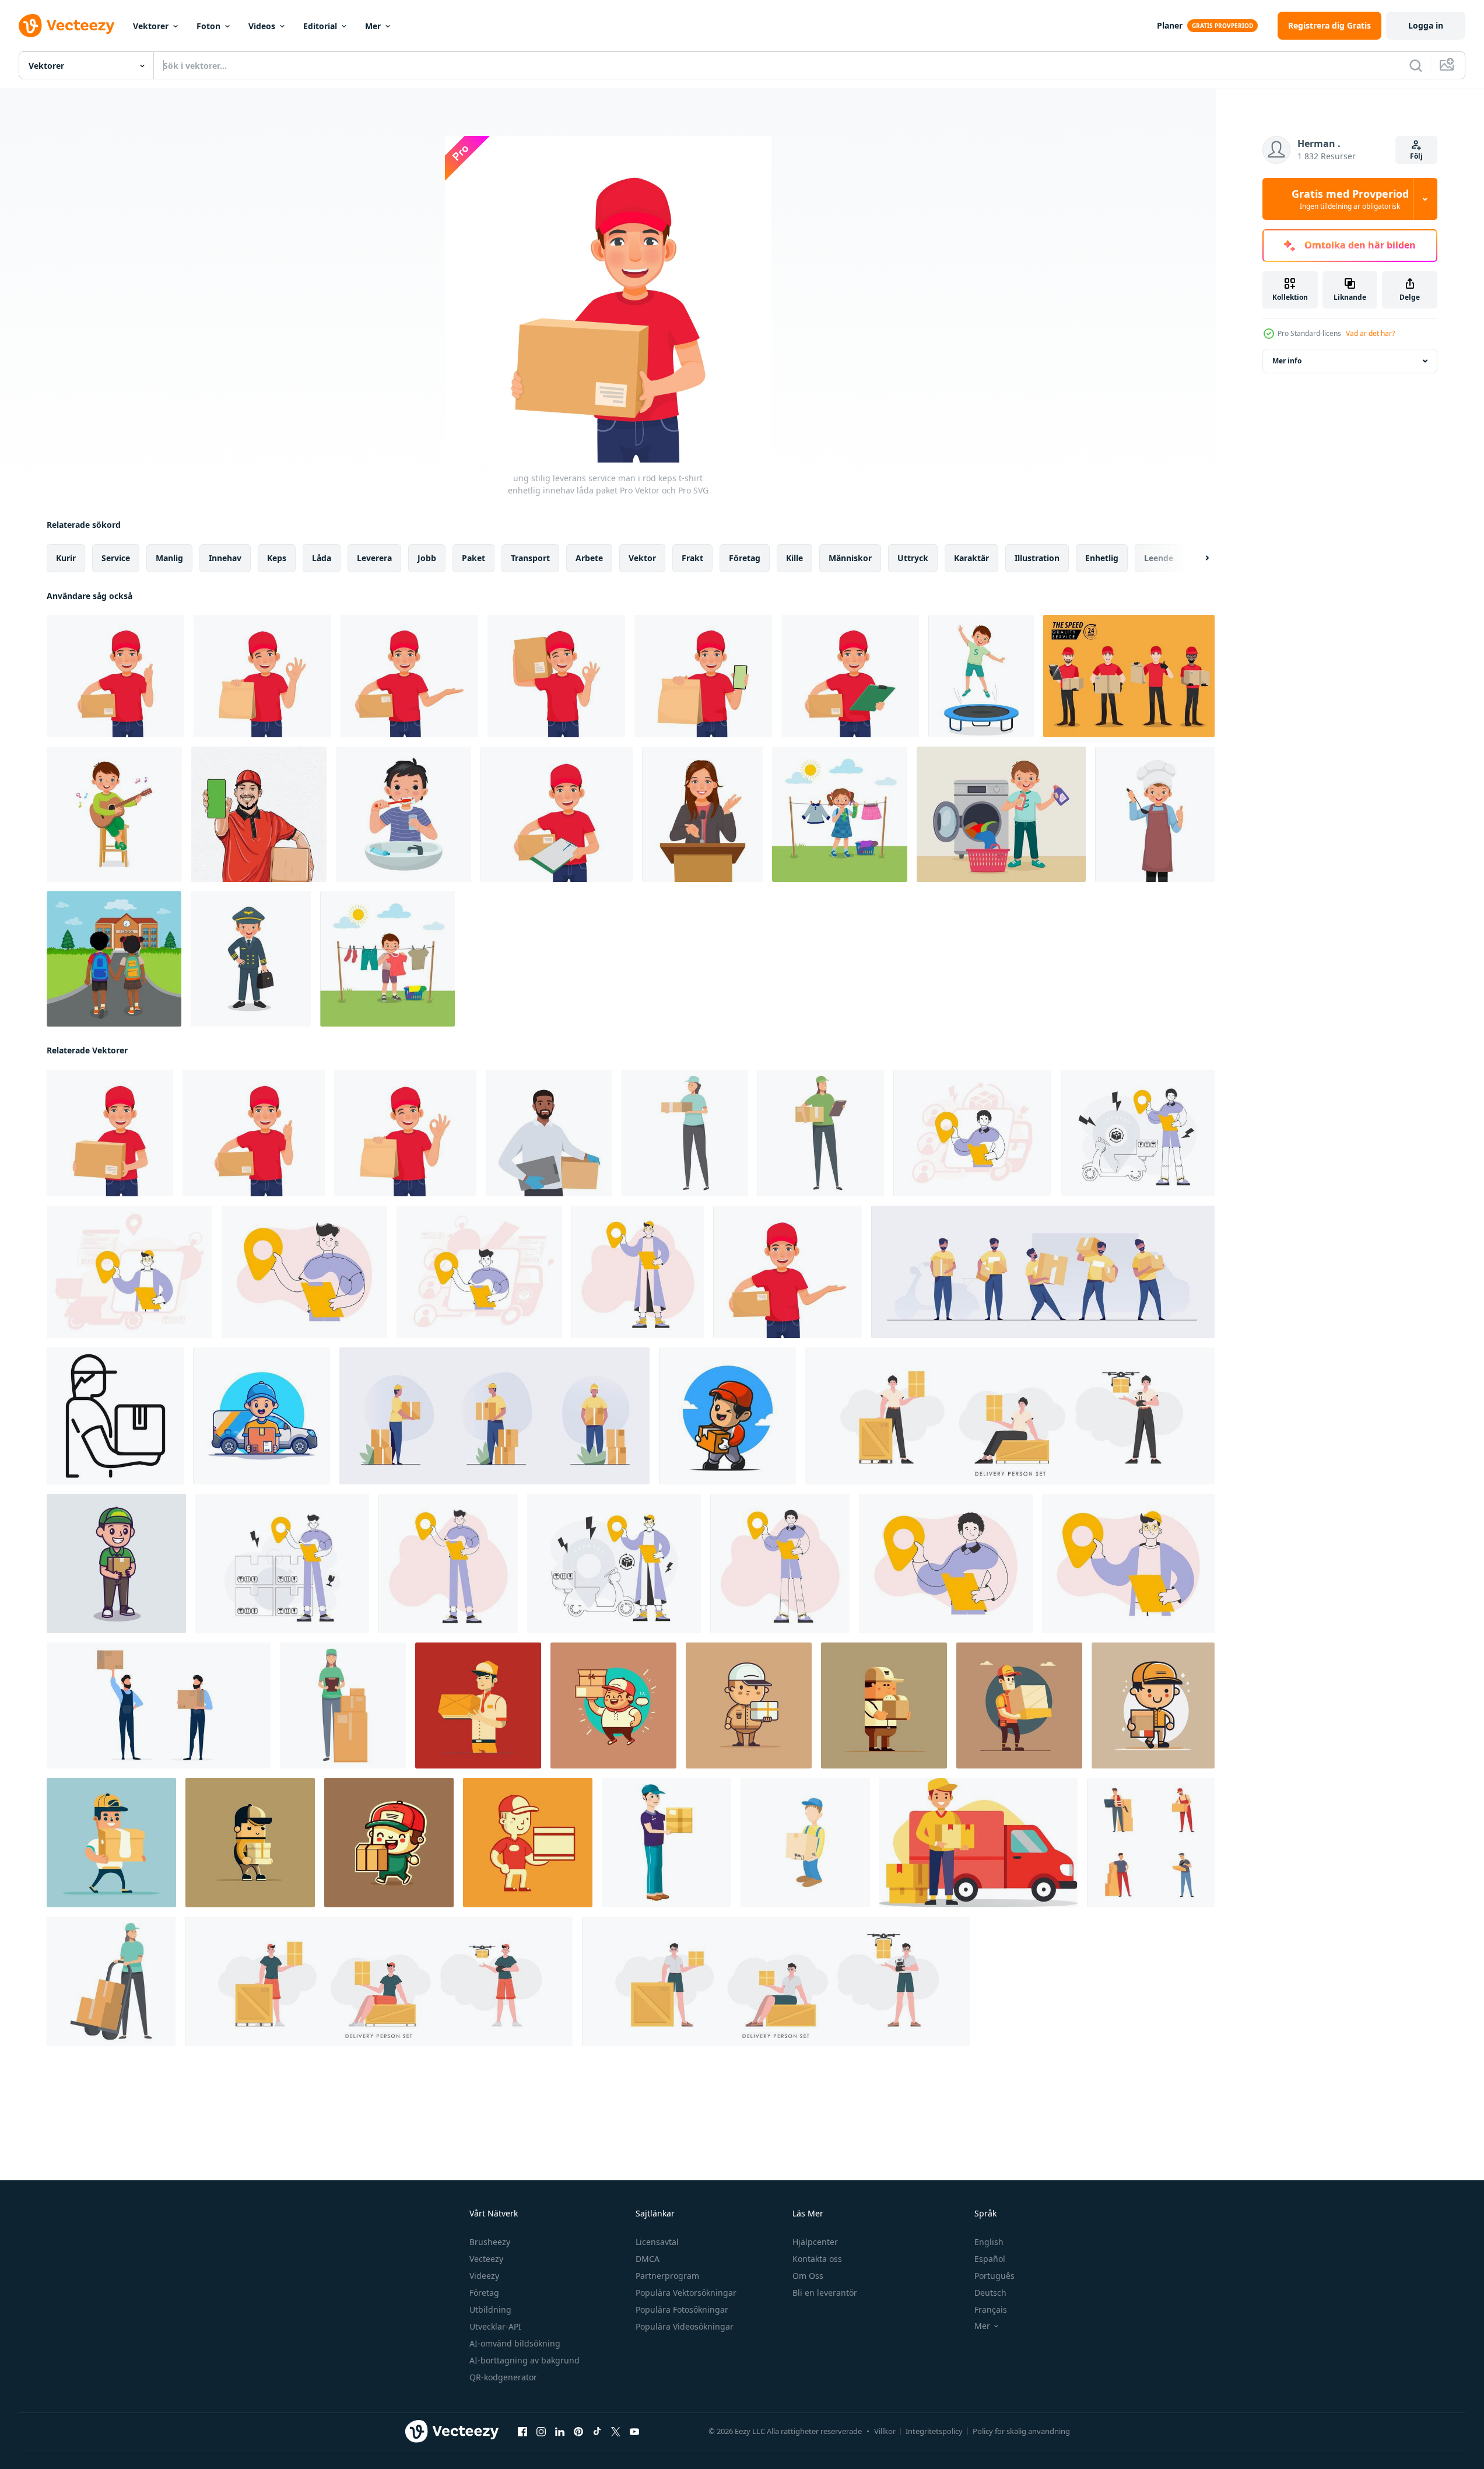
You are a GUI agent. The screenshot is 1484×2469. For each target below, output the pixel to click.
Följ (1416, 156)
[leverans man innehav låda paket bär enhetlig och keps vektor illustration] (478, 1705)
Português (994, 2276)
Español (990, 2259)
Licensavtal (657, 2242)
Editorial (320, 26)
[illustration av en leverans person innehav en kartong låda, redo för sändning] (685, 1133)
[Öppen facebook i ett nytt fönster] (522, 2432)
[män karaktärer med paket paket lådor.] (494, 1416)
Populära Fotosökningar (682, 2309)
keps (277, 558)
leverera (374, 558)
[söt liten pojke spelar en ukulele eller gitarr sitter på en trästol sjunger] (114, 814)
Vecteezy (486, 2259)
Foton (208, 26)
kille (794, 558)
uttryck (913, 558)
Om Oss (808, 2276)
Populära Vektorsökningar (686, 2293)
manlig (169, 558)
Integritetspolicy (934, 2431)
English (989, 2242)
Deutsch (990, 2293)
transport (530, 558)
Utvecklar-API (495, 2326)
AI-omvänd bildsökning (515, 2343)
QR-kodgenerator (503, 2377)
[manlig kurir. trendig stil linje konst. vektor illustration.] (479, 1272)
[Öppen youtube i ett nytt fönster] (634, 2432)
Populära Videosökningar (685, 2326)
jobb (427, 558)
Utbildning (490, 2309)
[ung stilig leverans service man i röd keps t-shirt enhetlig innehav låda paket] (110, 1133)
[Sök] (1416, 65)
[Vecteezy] (66, 26)
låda (322, 558)
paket (473, 558)
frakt (692, 558)
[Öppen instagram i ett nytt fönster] (541, 2432)
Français (991, 2309)
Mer (373, 26)
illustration (1037, 558)
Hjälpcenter (815, 2242)
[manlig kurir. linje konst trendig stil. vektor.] (1128, 1563)
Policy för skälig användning (1021, 2431)
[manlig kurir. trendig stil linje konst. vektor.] (1138, 1133)
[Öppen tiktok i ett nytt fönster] (597, 2432)
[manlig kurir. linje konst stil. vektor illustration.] (614, 1563)
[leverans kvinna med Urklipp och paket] (343, 1705)
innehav (225, 558)
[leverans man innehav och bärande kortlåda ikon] (805, 1843)
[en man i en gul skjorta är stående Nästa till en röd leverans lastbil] (978, 1843)
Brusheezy (490, 2242)
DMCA (648, 2259)
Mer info (1287, 361)
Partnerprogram (667, 2276)
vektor (642, 558)
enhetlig (1102, 558)
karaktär (971, 558)
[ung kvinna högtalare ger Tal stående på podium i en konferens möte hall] (702, 814)
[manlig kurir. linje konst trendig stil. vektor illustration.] (946, 1563)
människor (850, 558)
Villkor (885, 2431)
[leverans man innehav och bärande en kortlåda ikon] (666, 1843)
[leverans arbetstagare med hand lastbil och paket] (111, 1981)
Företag (484, 2293)
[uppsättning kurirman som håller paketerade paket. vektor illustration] (1043, 1272)
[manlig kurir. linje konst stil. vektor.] (282, 1563)
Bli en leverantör (825, 2293)
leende (1159, 558)
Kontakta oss (817, 2259)
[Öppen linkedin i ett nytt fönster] (560, 2432)
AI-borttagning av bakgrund (525, 2360)
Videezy (484, 2276)
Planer (1170, 25)
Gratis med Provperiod (1350, 199)
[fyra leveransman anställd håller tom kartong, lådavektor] (1129, 676)
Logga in (1426, 25)
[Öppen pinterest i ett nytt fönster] (578, 2432)
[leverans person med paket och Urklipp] (821, 1133)
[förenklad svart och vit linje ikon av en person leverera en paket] (115, 1416)
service (116, 558)
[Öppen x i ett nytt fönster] (616, 2432)
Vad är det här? (1370, 333)
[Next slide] (1197, 558)
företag (745, 558)
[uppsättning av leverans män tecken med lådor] (1151, 1843)
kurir (66, 558)
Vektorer (151, 26)
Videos (262, 26)
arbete (589, 558)
